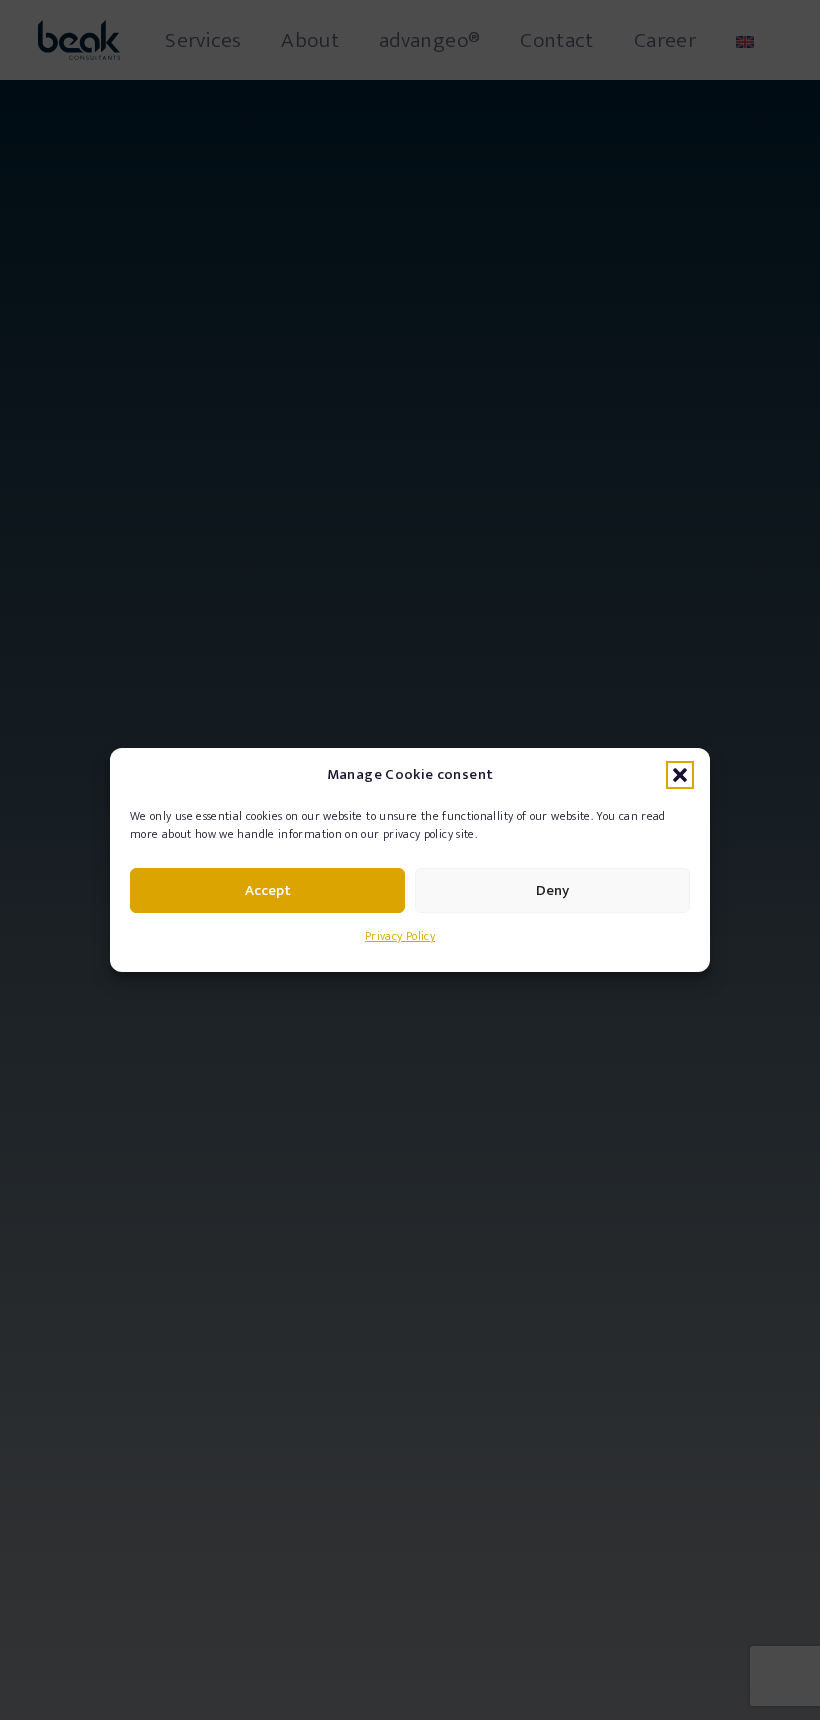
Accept (268, 890)
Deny (552, 890)
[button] (680, 775)
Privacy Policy (400, 936)
